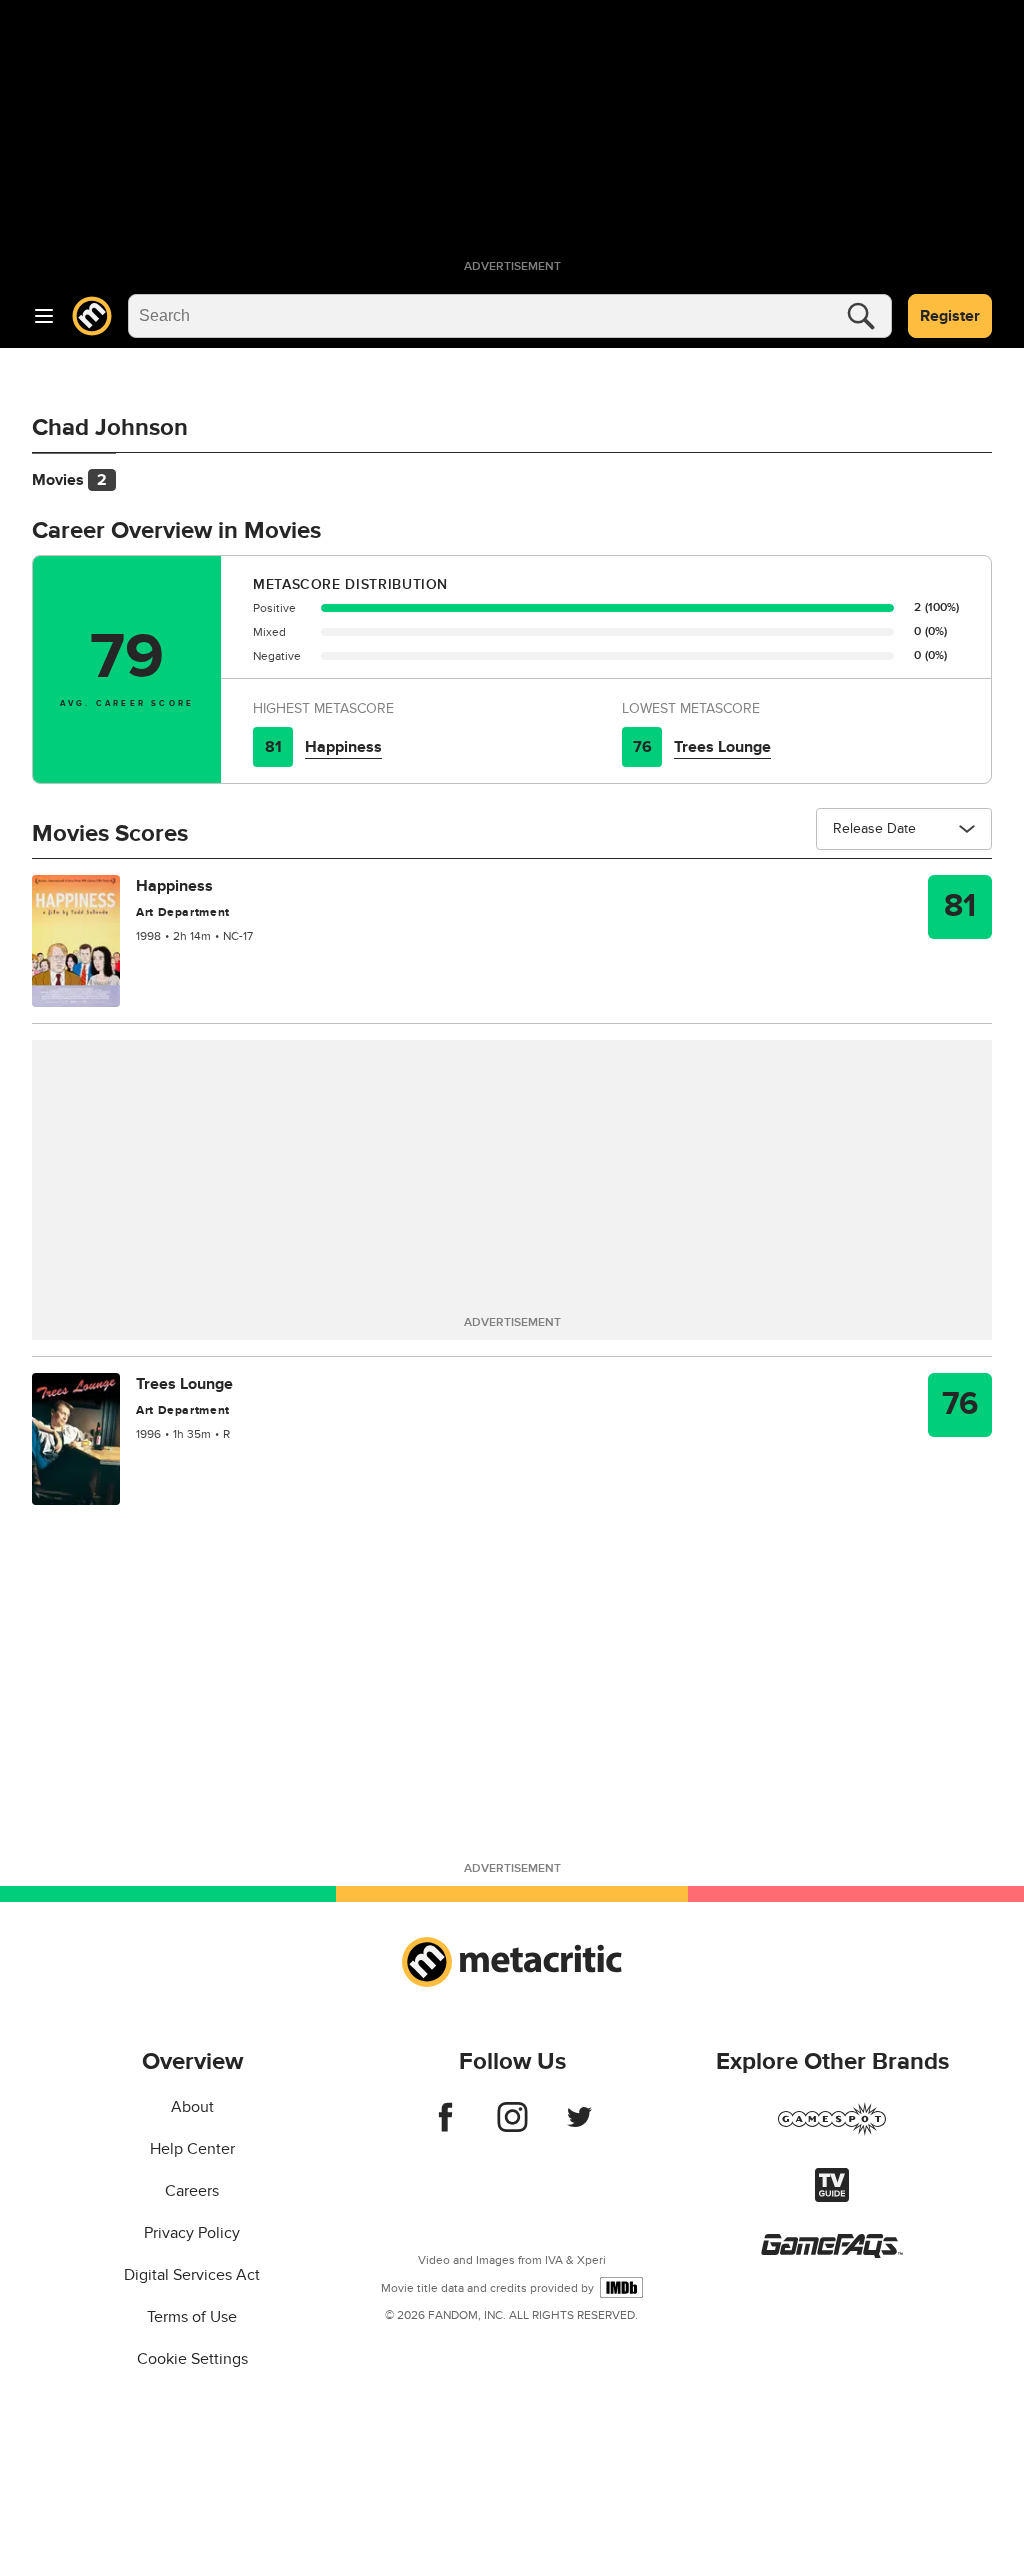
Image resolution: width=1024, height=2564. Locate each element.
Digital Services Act (192, 2275)
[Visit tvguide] (832, 2197)
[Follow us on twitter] (579, 2127)
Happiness (343, 747)
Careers (192, 2191)
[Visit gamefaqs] (832, 2253)
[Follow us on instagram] (512, 2127)
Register (950, 316)
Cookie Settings (192, 2359)
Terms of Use (192, 2317)
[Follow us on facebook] (445, 2127)
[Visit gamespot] (832, 2131)
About (192, 2107)
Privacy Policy (192, 2233)
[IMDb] (621, 2287)
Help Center (192, 2149)
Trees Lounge (722, 747)
